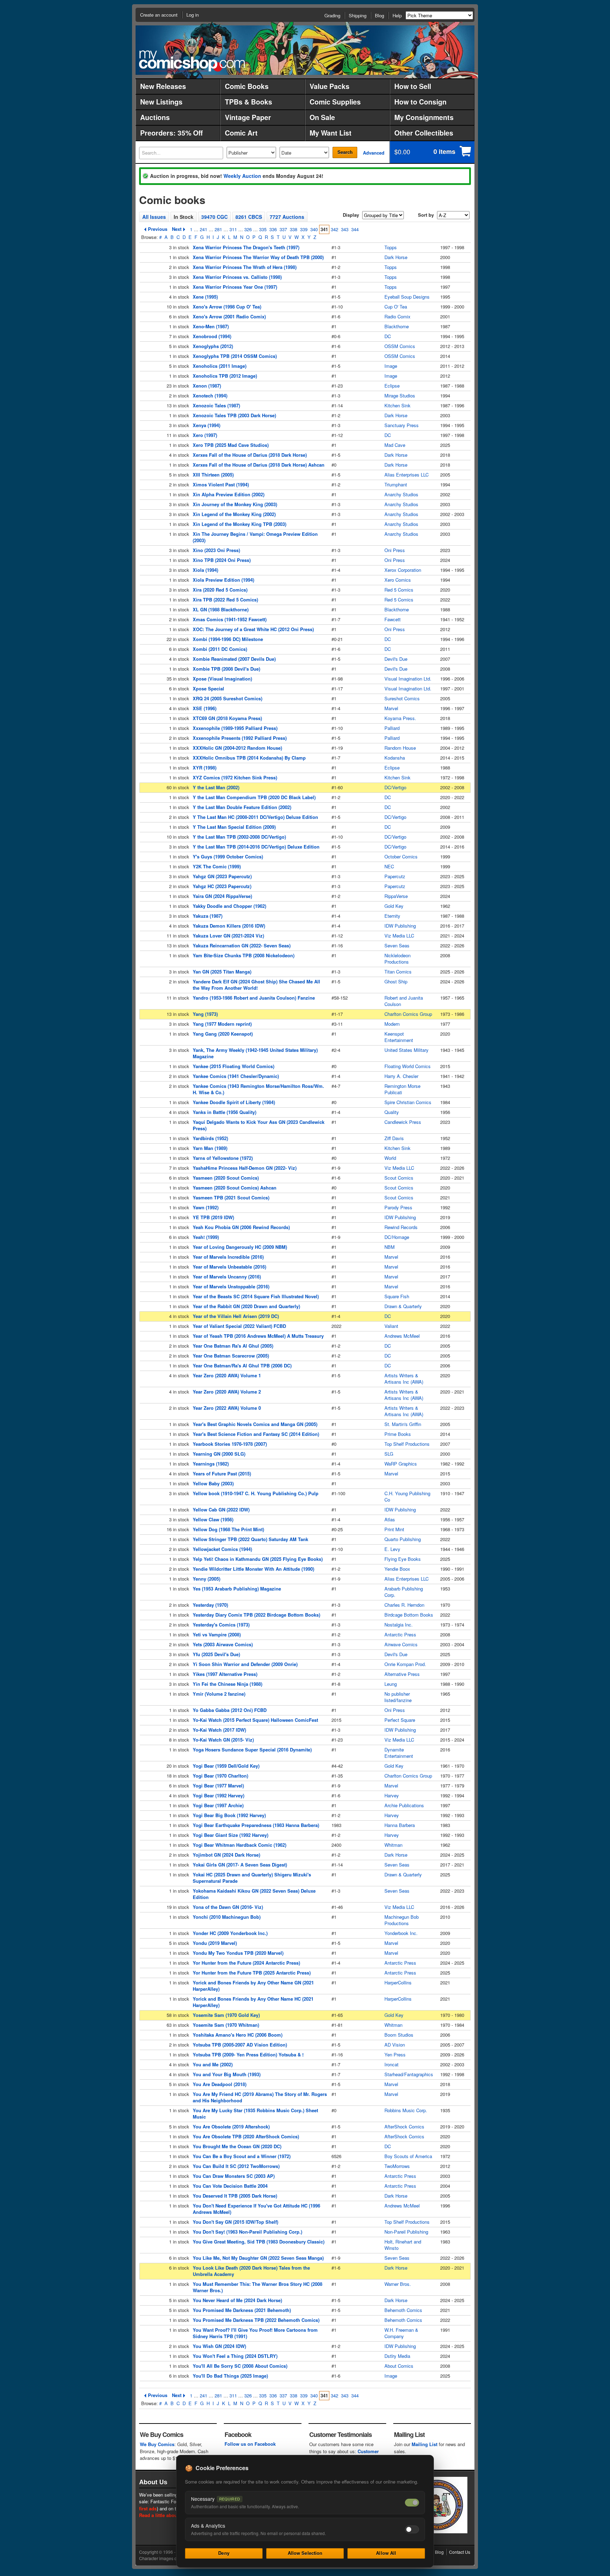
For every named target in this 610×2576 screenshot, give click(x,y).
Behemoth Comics (403, 2310)
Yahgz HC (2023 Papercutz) (222, 886)
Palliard (392, 728)
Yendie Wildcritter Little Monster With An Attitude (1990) (253, 1569)
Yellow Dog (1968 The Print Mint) (228, 1529)
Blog (379, 15)
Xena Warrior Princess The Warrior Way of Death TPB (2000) (258, 257)
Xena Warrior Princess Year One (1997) (235, 287)
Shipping (358, 15)
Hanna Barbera (400, 1825)
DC (388, 336)
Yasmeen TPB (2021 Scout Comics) (231, 1197)
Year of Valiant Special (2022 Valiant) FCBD (239, 1326)
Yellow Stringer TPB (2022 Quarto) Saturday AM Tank (250, 1539)
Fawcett (393, 619)
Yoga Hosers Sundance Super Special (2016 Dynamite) (252, 1750)
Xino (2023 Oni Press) (216, 550)
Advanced (374, 153)
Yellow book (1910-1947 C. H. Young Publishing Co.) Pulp (256, 1493)
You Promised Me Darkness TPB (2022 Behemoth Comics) (256, 2320)
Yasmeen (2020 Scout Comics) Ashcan (235, 1188)
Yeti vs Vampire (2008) (217, 1634)
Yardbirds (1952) (210, 1138)
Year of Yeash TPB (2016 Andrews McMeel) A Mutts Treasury (258, 1336)
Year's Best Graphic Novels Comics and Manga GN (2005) (255, 1424)
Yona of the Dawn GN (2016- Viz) (228, 1907)
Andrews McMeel (402, 1336)
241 (204, 229)
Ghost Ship (396, 981)
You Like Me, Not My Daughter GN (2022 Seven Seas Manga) (258, 2258)
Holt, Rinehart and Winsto (403, 2245)
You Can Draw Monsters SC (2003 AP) (234, 2176)
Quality (392, 1112)
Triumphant (396, 484)
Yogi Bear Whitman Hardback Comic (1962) (240, 1845)
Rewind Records (401, 1227)
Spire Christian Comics (408, 1102)
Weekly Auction (242, 176)
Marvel (391, 708)
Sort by (426, 215)
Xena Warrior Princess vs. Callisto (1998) (237, 277)
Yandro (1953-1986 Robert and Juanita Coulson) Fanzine (254, 998)
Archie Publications (404, 1805)
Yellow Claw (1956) (213, 1519)
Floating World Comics (408, 1066)
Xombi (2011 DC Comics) (220, 649)
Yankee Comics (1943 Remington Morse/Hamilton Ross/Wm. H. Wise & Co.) (258, 1089)
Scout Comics (399, 1178)
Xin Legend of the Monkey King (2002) (234, 514)
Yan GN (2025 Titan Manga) (222, 972)
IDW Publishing (400, 926)
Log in (193, 15)
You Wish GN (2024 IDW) (219, 2346)
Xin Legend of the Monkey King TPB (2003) (240, 524)
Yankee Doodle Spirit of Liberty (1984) (234, 1102)
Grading (332, 15)
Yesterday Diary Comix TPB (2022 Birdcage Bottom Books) (256, 1615)
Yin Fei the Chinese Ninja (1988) (228, 1684)
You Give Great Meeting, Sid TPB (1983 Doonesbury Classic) (259, 2242)
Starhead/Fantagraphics (409, 2074)
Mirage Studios (400, 396)
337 (283, 229)
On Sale (322, 117)
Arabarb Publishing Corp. (404, 1592)
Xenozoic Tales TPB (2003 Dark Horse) (234, 415)
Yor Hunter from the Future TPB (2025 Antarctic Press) (252, 1973)
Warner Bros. (398, 2284)
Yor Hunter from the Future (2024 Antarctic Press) (246, 1963)
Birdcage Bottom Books (409, 1615)
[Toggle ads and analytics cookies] (412, 2529)
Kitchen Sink (397, 405)
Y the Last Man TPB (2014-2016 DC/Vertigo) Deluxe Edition (256, 847)
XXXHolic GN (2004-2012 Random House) (237, 748)
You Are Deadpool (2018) (220, 2084)
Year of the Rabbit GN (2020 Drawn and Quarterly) (246, 1306)
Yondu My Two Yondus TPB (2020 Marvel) (238, 1953)
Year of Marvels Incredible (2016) (228, 1257)
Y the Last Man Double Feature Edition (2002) (242, 807)
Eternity (392, 916)
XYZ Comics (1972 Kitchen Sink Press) (235, 777)
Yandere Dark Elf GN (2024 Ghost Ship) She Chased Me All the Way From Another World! (256, 985)
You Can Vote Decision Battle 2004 (230, 2186)
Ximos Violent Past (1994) (221, 484)
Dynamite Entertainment (399, 1753)
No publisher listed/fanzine (398, 1697)
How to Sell (413, 86)
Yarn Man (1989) (210, 1148)
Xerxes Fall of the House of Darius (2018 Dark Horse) (250, 455)
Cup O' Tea (396, 307)
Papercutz (395, 876)
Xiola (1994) (205, 570)
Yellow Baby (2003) (213, 1483)
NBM (390, 1247)
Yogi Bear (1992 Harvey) (219, 1795)
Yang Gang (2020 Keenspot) (223, 1034)
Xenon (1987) (207, 386)
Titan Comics (398, 972)
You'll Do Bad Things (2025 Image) (230, 2376)
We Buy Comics (157, 2444)
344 (355, 229)
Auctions (155, 117)
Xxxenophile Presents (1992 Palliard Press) (240, 738)
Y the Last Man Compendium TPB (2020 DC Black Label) (254, 797)
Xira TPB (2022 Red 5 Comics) (225, 600)
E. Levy (392, 1549)
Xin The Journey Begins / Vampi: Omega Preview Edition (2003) (255, 537)
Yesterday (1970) (210, 1605)
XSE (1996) (205, 708)
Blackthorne (397, 326)
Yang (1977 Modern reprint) (222, 1024)
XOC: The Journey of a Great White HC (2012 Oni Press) (253, 629)
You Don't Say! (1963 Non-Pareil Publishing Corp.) (247, 2232)
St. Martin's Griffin (403, 1424)
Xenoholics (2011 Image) (220, 366)
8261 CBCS (249, 217)
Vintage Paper (248, 117)
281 (218, 229)
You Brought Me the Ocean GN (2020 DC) (237, 2146)
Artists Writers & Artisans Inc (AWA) (404, 1379)
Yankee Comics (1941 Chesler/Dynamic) (236, 1076)
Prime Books (398, 1434)
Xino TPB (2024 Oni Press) (222, 560)
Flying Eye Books (403, 1559)
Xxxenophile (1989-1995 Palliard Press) (235, 728)
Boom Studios (399, 2035)
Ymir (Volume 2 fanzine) (219, 1694)
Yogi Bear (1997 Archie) (218, 1805)
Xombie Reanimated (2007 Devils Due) (234, 659)
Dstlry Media (397, 2356)
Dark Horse (396, 257)
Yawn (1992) (206, 1207)
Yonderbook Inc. (401, 1933)
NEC (389, 866)
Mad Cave (395, 445)
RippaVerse (396, 896)
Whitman (393, 1845)
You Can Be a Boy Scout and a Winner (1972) (242, 2156)
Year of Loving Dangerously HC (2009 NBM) (240, 1247)
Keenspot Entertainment (399, 1037)
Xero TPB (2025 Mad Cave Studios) (231, 445)
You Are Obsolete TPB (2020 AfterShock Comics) (246, 2136)
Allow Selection (305, 2553)
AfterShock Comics (404, 2126)
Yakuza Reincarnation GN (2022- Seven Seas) (242, 945)
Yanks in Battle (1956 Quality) (225, 1112)
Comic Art (241, 133)
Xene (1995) (205, 297)
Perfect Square (400, 1720)
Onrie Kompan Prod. (405, 1664)
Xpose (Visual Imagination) (222, 679)
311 (233, 229)
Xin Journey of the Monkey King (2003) (235, 504)
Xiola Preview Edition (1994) (223, 580)
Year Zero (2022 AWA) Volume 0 (227, 1408)
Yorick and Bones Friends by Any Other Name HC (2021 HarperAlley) (253, 2002)
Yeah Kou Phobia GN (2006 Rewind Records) (241, 1227)
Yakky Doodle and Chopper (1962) (229, 906)
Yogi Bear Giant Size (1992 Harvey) (231, 1835)
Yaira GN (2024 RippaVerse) (222, 896)
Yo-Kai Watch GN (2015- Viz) (223, 1740)
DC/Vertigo (395, 787)
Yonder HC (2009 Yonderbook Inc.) (230, 1933)
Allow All (386, 2553)
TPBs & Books (249, 102)
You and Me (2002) (213, 2064)
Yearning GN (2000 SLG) (219, 1454)
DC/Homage (397, 1237)
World (390, 1158)
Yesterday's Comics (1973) (221, 1625)
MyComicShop (192, 61)
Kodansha (395, 758)
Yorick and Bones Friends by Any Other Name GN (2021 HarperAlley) (253, 1986)
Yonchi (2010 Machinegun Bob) (227, 1917)
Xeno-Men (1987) (211, 326)
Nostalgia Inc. (399, 1625)
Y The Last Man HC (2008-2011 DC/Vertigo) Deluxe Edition (255, 817)
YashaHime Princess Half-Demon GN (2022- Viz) (245, 1168)
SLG (389, 1454)
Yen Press (395, 2054)
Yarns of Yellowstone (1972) (223, 1158)
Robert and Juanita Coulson (404, 1001)
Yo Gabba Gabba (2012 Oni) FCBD (230, 1710)
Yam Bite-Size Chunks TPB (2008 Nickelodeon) (244, 955)
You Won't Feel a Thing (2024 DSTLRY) (235, 2356)
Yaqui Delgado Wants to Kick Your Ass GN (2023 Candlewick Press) (259, 1125)
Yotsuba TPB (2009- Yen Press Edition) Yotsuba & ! (248, 2054)
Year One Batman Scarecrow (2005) (231, 1356)
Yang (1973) (205, 1014)
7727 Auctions (287, 217)
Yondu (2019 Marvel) (215, 1943)
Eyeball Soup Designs (407, 297)
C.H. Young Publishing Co (407, 1496)
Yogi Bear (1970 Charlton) (220, 1776)
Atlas (390, 1519)
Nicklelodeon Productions (397, 958)
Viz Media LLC (399, 936)
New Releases (163, 86)
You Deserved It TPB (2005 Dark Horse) (235, 2196)
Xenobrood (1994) (212, 336)
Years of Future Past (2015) (222, 1473)
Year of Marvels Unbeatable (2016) (229, 1267)
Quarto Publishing (403, 1539)
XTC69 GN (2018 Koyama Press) (227, 718)
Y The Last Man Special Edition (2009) (234, 827)
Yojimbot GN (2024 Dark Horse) (226, 1855)
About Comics (399, 2366)
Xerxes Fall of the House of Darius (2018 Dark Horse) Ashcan (259, 465)
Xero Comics (398, 580)
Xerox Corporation (403, 570)
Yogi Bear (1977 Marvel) (218, 1786)
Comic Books (247, 86)
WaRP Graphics (401, 1464)
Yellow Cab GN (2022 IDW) (221, 1509)
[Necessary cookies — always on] (412, 2503)
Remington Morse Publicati (402, 1089)
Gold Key (394, 906)
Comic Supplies (335, 102)
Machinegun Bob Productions (402, 1920)
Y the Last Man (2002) (216, 787)
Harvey (392, 1795)
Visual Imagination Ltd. (408, 679)
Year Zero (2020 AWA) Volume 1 (227, 1375)
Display (351, 215)
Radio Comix (397, 316)
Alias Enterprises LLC (406, 475)
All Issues (154, 217)
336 (273, 229)
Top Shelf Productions (407, 1444)
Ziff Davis (394, 1138)
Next (177, 229)
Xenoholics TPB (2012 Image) (225, 376)
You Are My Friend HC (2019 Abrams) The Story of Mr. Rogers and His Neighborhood (260, 2097)
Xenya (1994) (207, 425)
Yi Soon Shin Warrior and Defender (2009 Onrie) (245, 1664)
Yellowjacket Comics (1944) (222, 1549)
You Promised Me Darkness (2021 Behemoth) (242, 2310)
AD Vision (395, 2045)
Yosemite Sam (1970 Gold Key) (226, 2015)
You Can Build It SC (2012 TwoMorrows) (236, 2166)
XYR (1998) (205, 768)
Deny (224, 2553)
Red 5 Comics (399, 590)
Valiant (391, 1326)
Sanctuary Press (402, 425)
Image (391, 366)
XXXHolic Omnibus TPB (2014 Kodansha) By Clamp (249, 758)
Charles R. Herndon (404, 1605)
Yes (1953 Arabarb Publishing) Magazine (237, 1589)
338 (294, 229)
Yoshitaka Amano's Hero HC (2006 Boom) (238, 2035)
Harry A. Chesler (401, 1076)
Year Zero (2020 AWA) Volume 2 (227, 1392)
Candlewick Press (403, 1122)
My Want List (331, 133)
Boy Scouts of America (408, 2156)
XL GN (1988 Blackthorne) (221, 609)
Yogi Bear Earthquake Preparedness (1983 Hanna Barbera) (256, 1825)
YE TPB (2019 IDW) (213, 1217)
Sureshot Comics (402, 698)
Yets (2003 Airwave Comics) (223, 1644)
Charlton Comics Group (408, 1014)
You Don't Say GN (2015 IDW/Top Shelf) (235, 2222)
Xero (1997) (205, 435)
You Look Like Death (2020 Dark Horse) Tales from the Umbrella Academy (251, 2271)
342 (334, 229)
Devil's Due (396, 659)
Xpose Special (208, 688)
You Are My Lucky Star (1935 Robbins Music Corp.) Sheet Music (255, 2113)
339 (304, 229)
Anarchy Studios (401, 494)
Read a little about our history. (172, 2515)
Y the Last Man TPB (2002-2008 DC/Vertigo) (239, 837)
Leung (391, 1684)
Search (345, 152)
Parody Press (398, 1207)
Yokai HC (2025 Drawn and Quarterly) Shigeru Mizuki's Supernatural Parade (252, 1878)
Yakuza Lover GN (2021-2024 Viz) (228, 936)
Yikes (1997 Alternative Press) (225, 1674)
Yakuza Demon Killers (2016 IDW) (229, 926)
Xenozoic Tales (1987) (216, 405)
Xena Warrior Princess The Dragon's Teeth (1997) (246, 247)
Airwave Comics (401, 1644)
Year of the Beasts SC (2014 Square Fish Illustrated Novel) (256, 1296)
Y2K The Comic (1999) (217, 866)
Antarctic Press (400, 1634)
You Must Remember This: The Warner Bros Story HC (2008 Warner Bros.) (258, 2287)
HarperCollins (398, 1982)
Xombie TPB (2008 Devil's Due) (226, 669)
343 (345, 229)
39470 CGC (214, 217)
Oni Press (395, 550)
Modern (392, 1024)
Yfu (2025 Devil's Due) (216, 1654)
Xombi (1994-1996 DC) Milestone (228, 639)
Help (397, 15)
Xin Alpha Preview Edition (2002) (229, 494)
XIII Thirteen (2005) (213, 475)
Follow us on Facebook (250, 2444)
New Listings (161, 102)
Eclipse (392, 386)
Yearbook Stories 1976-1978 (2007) (230, 1444)
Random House (400, 748)
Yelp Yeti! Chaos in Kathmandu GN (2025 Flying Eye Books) (258, 1559)
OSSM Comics (400, 346)
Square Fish (397, 1296)
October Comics (401, 856)
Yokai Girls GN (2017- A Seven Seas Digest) (240, 1865)
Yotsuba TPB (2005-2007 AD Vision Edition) (240, 2045)
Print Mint (394, 1529)
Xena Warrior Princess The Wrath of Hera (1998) (245, 267)
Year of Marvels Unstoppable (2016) (231, 1286)
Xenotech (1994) (210, 396)
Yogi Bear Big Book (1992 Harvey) (229, 1815)
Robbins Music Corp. (406, 2110)
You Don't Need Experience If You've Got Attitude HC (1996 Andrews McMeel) (256, 2209)
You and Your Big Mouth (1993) (227, 2074)
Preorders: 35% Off (171, 133)
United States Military (406, 1050)
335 (263, 229)
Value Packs (330, 86)
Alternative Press (402, 1674)
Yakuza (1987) (208, 916)
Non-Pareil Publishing (406, 2232)
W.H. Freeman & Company (401, 2333)
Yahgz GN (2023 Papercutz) (222, 876)
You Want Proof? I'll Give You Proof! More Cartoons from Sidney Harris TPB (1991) (255, 2333)
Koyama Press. (400, 718)
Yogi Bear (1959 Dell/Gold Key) (226, 1766)
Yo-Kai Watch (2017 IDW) (219, 1730)
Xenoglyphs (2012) (213, 346)
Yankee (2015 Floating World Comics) (234, 1066)
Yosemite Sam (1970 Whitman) (226, 2025)
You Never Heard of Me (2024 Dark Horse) (237, 2300)
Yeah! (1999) (206, 1237)
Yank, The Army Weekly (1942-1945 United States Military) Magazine (255, 1053)
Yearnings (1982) (211, 1464)
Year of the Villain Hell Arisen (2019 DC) (236, 1316)
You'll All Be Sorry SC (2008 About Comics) (240, 2366)
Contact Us (460, 2552)
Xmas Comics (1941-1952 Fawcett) (230, 619)
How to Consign (420, 102)
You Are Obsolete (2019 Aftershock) (231, 2126)
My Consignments (424, 117)
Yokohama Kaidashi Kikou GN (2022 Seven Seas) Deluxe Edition (254, 1894)
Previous (158, 229)
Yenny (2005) (207, 1579)
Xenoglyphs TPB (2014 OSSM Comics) (235, 356)
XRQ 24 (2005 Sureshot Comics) (228, 698)
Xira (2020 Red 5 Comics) (220, 590)
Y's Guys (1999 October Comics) (228, 856)
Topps (391, 247)
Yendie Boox (397, 1569)
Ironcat (391, 2064)
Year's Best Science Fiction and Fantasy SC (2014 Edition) (256, 1434)
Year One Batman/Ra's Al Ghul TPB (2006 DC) (242, 1365)
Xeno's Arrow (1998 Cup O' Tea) (227, 307)
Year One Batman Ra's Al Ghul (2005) (233, 1346)
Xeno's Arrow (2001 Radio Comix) (229, 316)
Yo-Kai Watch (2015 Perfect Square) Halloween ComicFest (255, 1720)
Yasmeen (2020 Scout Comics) (226, 1178)
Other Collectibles (424, 133)
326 (248, 229)
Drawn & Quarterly (403, 1306)
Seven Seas (397, 945)
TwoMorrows (397, 2166)
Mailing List (424, 2444)
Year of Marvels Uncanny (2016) (227, 1277)
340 (314, 229)
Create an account (159, 15)
